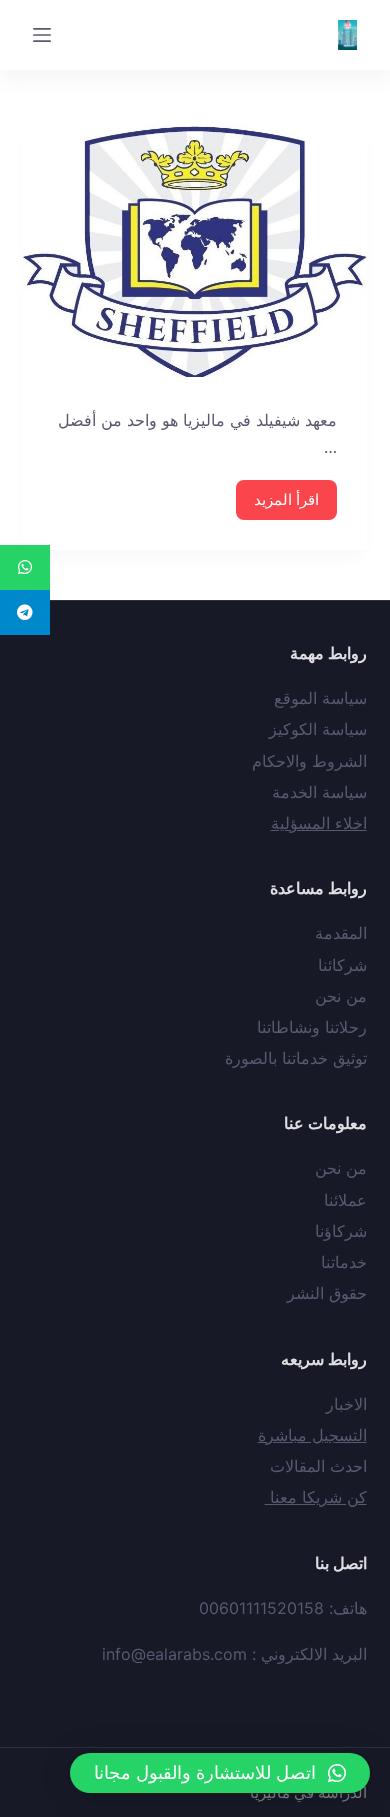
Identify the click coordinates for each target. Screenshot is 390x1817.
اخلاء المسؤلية (319, 823)
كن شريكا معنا (316, 1497)
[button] (220, 1773)
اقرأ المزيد (286, 499)
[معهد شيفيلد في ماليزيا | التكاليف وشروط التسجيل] (194, 248)
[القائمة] (42, 35)
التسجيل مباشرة (312, 1435)
